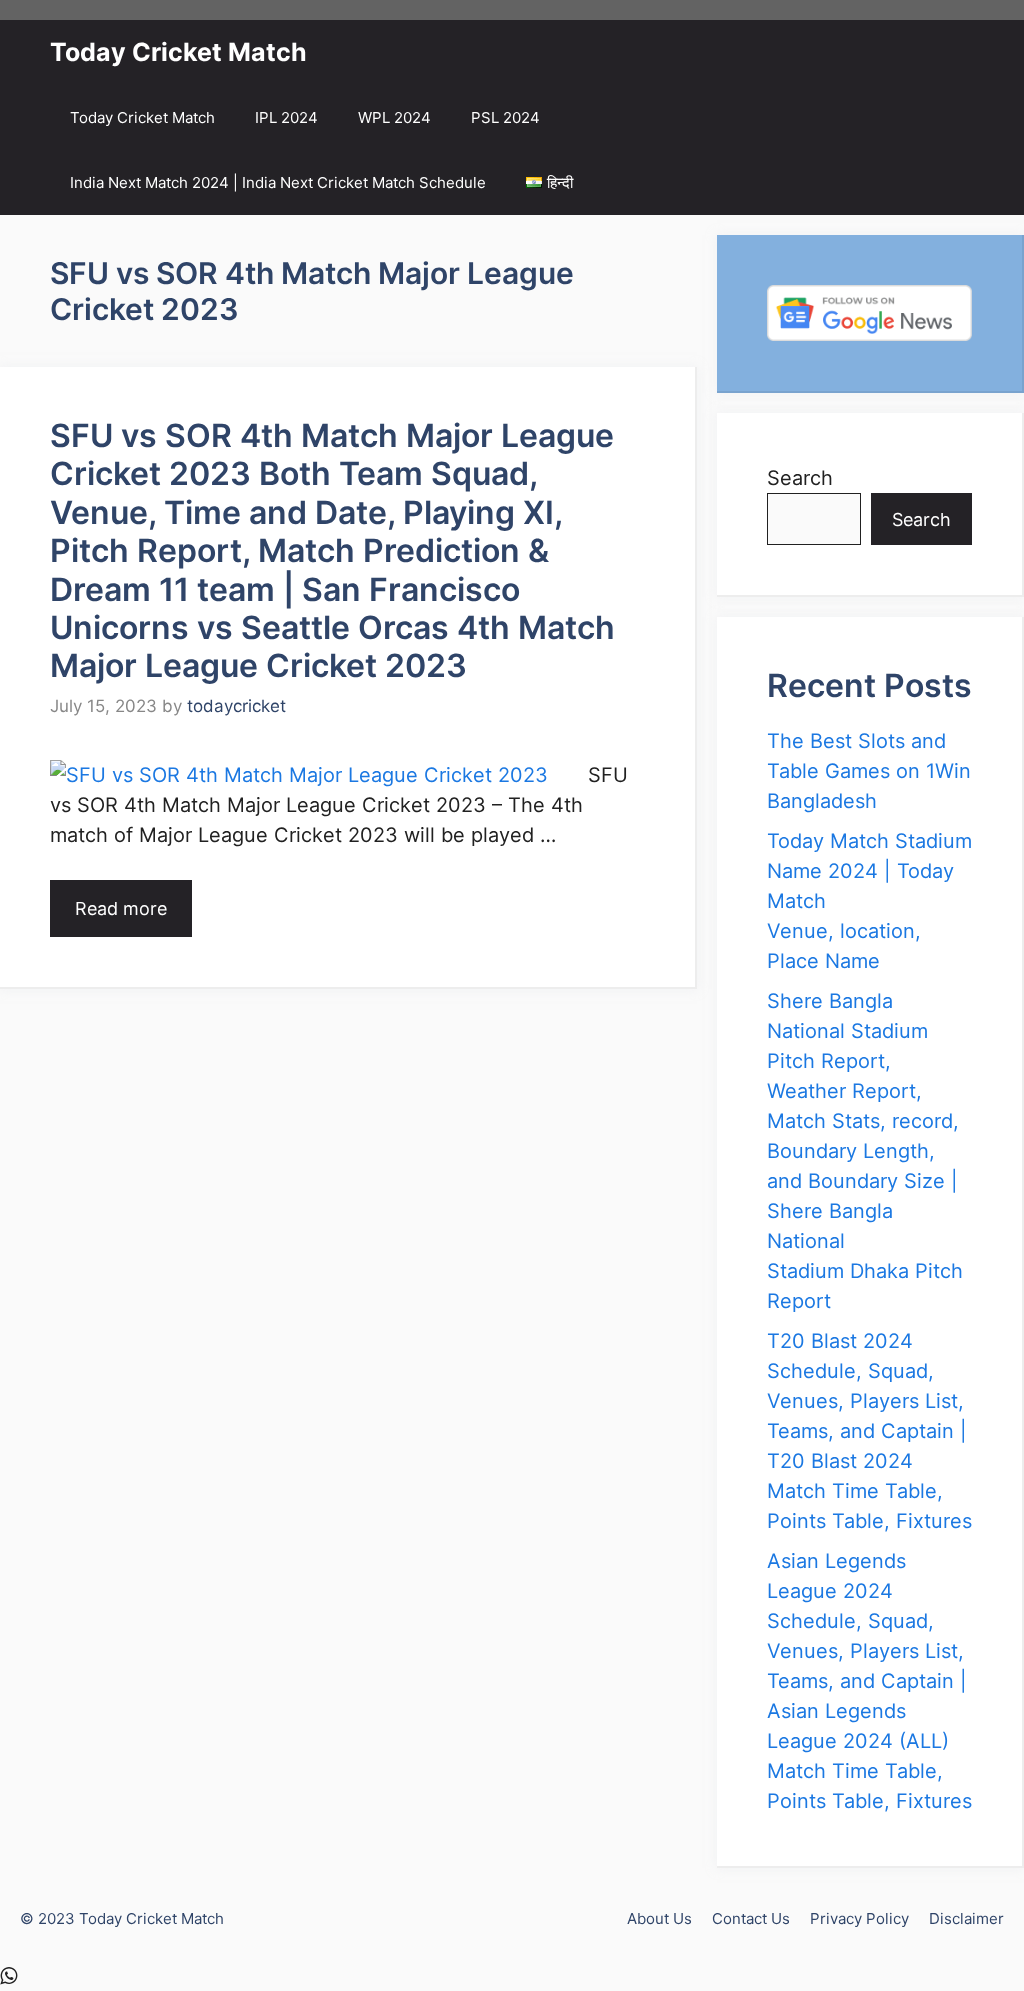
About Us (659, 1918)
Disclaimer (966, 1918)
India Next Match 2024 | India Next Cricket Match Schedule (278, 182)
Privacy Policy (859, 1918)
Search (800, 478)
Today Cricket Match (178, 52)
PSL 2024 (505, 117)
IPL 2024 (286, 117)
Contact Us (751, 1918)
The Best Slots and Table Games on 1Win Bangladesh (869, 771)
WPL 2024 (394, 117)
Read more (121, 908)
